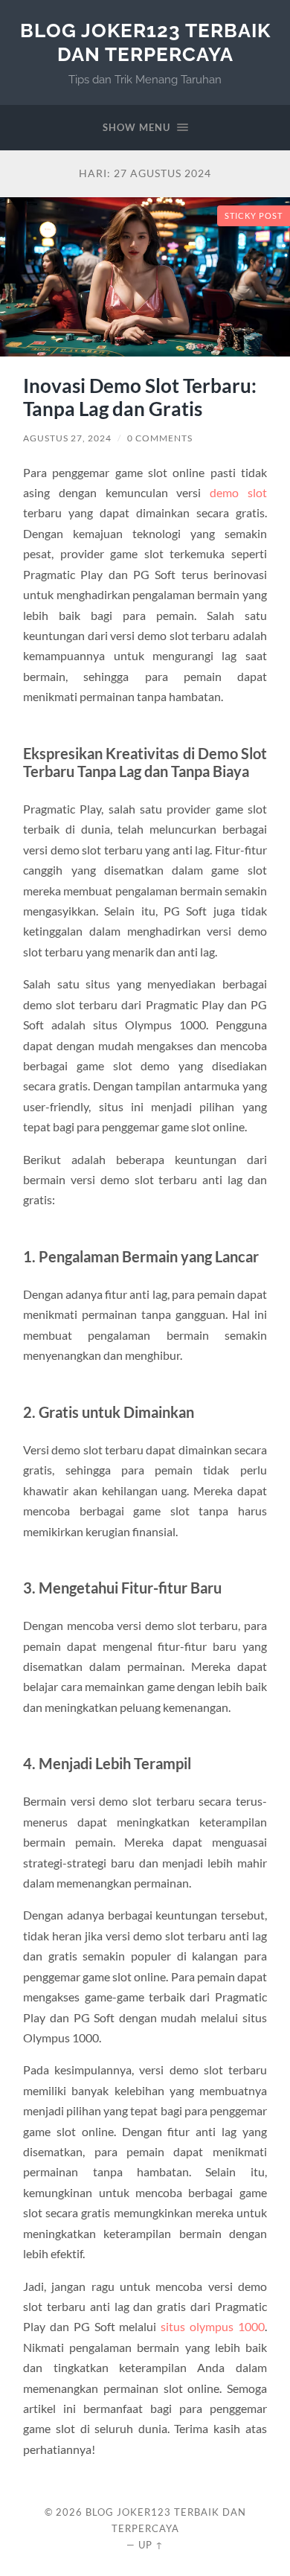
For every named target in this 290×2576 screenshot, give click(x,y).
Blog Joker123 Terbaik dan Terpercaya (145, 42)
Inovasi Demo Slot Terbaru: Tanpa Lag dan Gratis (140, 397)
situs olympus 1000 (213, 2326)
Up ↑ (151, 2545)
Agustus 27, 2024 (67, 438)
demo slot (238, 492)
